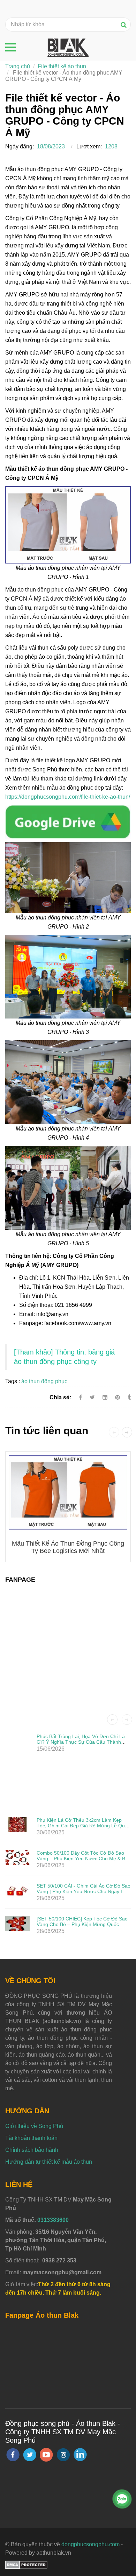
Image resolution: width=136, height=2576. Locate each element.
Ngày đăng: (20, 146)
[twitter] (30, 2455)
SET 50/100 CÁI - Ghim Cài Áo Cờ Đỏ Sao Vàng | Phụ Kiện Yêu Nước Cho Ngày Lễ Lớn (84, 1891)
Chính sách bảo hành (32, 2150)
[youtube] (46, 2455)
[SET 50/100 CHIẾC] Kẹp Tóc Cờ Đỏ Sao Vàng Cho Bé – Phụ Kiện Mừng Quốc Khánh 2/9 (82, 1924)
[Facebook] (80, 1397)
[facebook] (13, 2455)
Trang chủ (18, 66)
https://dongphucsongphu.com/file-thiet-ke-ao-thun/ (68, 797)
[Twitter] (92, 1397)
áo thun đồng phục (44, 1381)
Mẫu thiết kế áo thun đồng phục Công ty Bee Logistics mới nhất (68, 1547)
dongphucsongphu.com (90, 2544)
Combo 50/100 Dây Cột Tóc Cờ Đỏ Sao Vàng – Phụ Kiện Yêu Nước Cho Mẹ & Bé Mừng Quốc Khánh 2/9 (82, 1858)
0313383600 (53, 2220)
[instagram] (63, 2455)
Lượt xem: (89, 146)
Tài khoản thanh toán (31, 2138)
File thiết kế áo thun (62, 66)
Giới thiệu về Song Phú (34, 2126)
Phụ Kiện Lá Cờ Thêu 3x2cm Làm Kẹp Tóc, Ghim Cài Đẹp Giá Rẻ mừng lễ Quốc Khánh (83, 1826)
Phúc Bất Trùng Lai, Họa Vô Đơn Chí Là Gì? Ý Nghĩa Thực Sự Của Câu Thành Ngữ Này (81, 1742)
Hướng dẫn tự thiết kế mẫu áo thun (49, 2162)
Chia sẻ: (60, 1397)
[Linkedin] (105, 1397)
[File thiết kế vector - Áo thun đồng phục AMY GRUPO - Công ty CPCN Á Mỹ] (68, 821)
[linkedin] (80, 2455)
